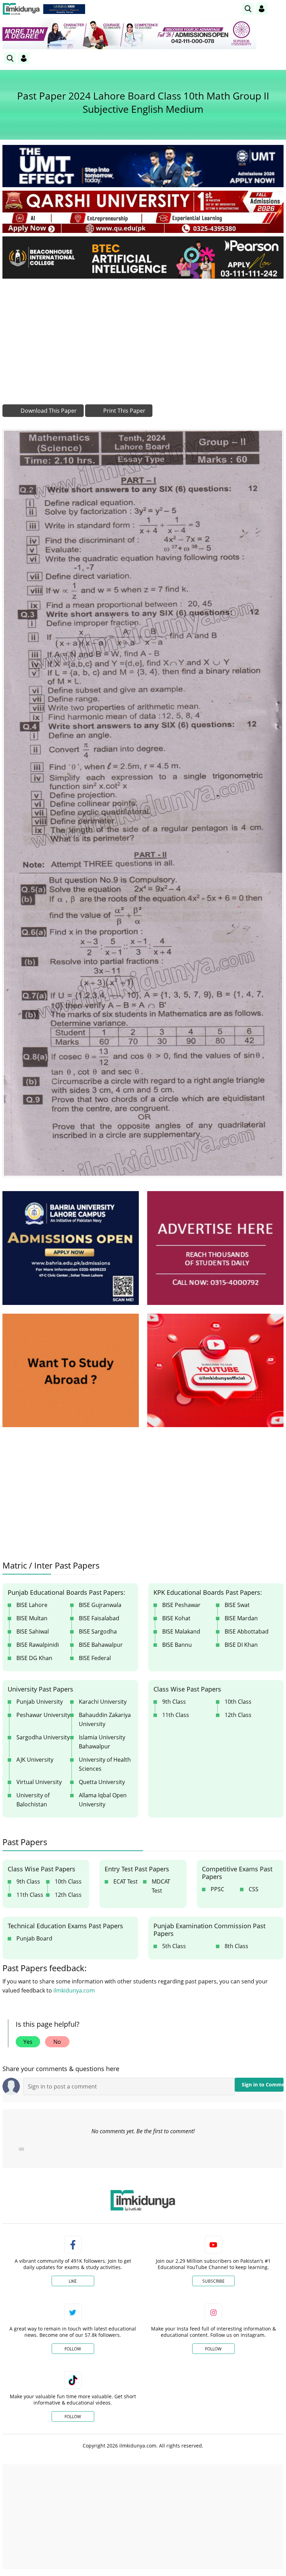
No (57, 2042)
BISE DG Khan (34, 1658)
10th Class (238, 1702)
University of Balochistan (33, 1800)
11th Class (176, 1715)
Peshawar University (43, 1715)
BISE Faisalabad (99, 1618)
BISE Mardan (241, 1618)
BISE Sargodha (98, 1631)
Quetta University (102, 1782)
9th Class (174, 1702)
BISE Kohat (176, 1618)
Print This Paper (124, 411)
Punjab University (40, 1702)
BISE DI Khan (241, 1645)
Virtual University (39, 1782)
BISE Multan (32, 1618)
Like (73, 2281)
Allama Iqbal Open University (103, 1800)
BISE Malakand (181, 1631)
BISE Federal (95, 1658)
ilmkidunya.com (74, 1990)
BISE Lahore (32, 1605)
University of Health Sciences (105, 1764)
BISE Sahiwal (33, 1631)
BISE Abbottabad (247, 1631)
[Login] (262, 9)
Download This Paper (48, 411)
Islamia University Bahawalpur (102, 1742)
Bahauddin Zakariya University (105, 1719)
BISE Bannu (177, 1645)
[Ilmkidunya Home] (21, 9)
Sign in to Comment (263, 2085)
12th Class (238, 1715)
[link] (64, 9)
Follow (73, 2349)
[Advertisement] (143, 336)
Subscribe (213, 2281)
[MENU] (278, 9)
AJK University (35, 1760)
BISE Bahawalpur (101, 1645)
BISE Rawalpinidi (38, 1645)
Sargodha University (43, 1737)
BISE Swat (237, 1605)
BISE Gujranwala (100, 1605)
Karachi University (103, 1702)
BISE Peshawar (181, 1605)
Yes (28, 2042)
